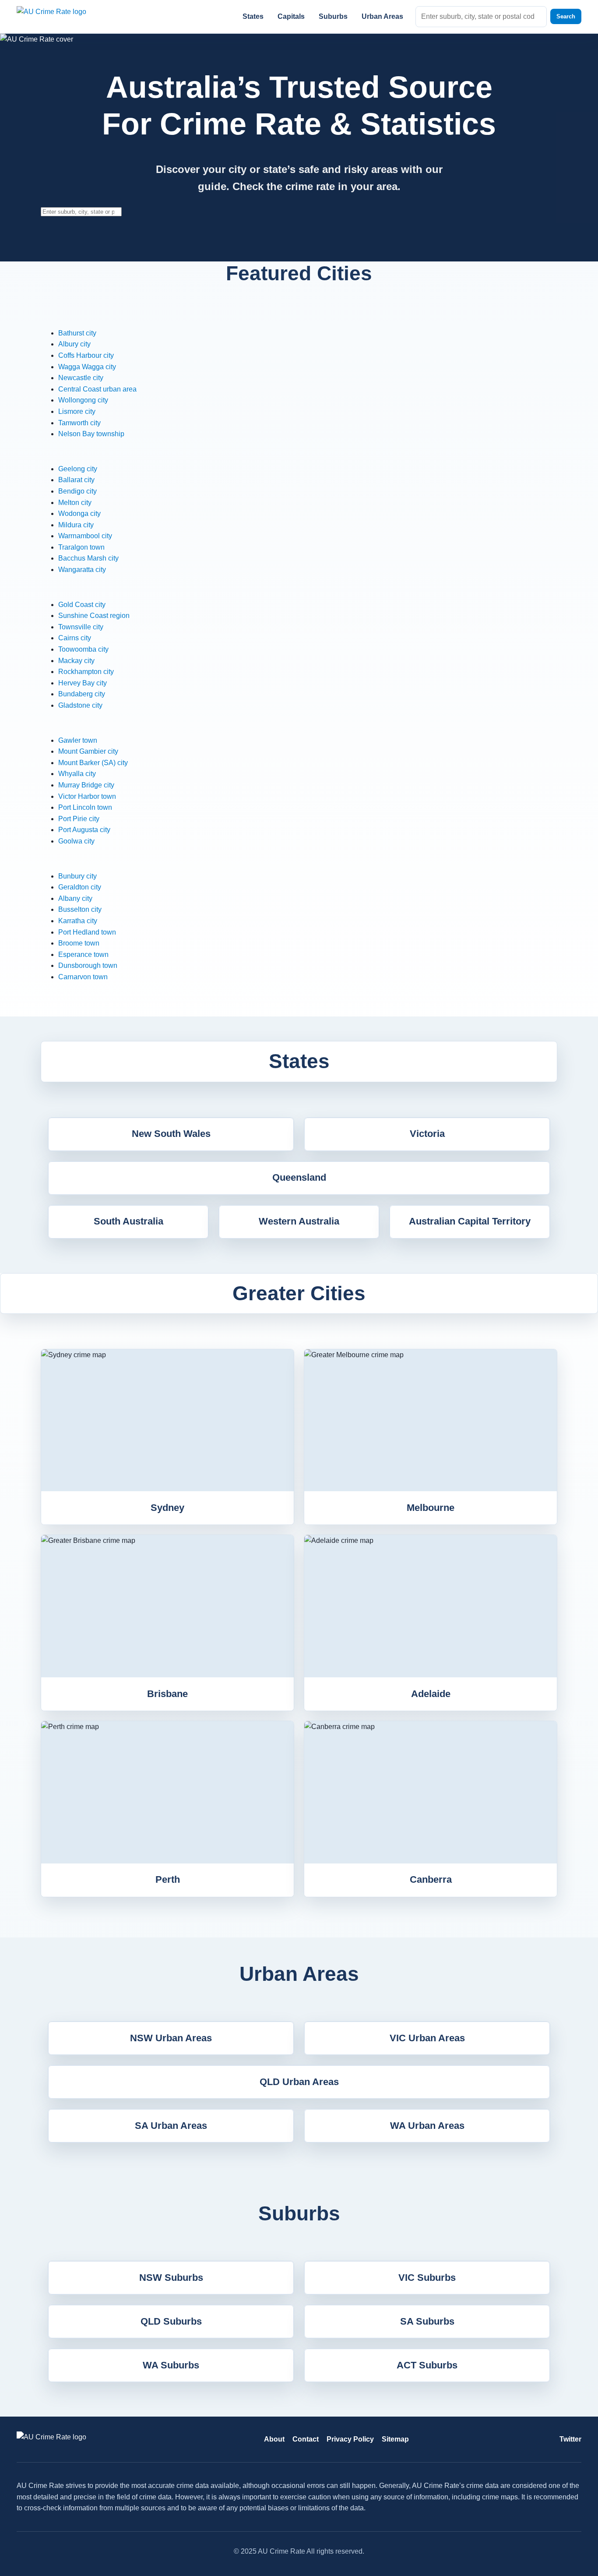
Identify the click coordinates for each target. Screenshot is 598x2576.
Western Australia (299, 1221)
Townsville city (81, 627)
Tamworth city (79, 423)
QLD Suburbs (171, 2321)
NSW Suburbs (171, 2278)
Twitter (570, 2439)
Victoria (427, 1134)
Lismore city (77, 411)
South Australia (128, 1221)
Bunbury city (77, 876)
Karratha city (78, 921)
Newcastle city (81, 378)
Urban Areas (382, 16)
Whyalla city (77, 774)
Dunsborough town (88, 965)
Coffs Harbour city (86, 355)
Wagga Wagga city (87, 367)
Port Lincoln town (85, 807)
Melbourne (431, 1508)
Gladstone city (80, 705)
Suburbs (333, 16)
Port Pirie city (79, 819)
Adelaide (431, 1694)
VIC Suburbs (427, 2278)
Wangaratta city (82, 570)
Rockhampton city (86, 672)
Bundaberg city (82, 694)
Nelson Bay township (91, 434)
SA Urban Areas (171, 2126)
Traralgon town (81, 547)
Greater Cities (299, 1293)
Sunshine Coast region (94, 616)
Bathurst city (77, 333)
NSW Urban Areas (171, 2038)
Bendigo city (77, 491)
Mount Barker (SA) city (93, 763)
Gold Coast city (82, 605)
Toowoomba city (83, 649)
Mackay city (76, 661)
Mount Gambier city (88, 751)
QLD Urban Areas (299, 2082)
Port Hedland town (87, 932)
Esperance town (83, 955)
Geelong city (78, 469)
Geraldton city (80, 887)
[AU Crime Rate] (63, 16)
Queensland (299, 1177)
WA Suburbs (171, 2365)
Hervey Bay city (83, 683)
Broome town (79, 943)
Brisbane (167, 1694)
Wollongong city (83, 400)
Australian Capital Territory (470, 1221)
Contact (306, 2439)
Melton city (75, 503)
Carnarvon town (83, 977)
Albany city (75, 898)
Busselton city (80, 909)
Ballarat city (76, 480)
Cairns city (75, 638)
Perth (168, 1879)
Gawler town (78, 740)
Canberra (431, 1879)
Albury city (74, 344)
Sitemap (395, 2439)
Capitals (291, 16)
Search (566, 16)
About (274, 2439)
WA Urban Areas (427, 2126)
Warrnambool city (85, 536)
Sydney (167, 1508)
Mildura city (76, 525)
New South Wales (171, 1134)
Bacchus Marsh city (88, 558)
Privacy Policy (350, 2439)
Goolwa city (76, 841)
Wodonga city (79, 513)
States (253, 16)
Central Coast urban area (97, 389)
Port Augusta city (84, 830)
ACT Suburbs (427, 2365)
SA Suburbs (427, 2321)
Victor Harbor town (87, 796)
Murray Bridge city (86, 785)
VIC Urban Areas (427, 2038)
